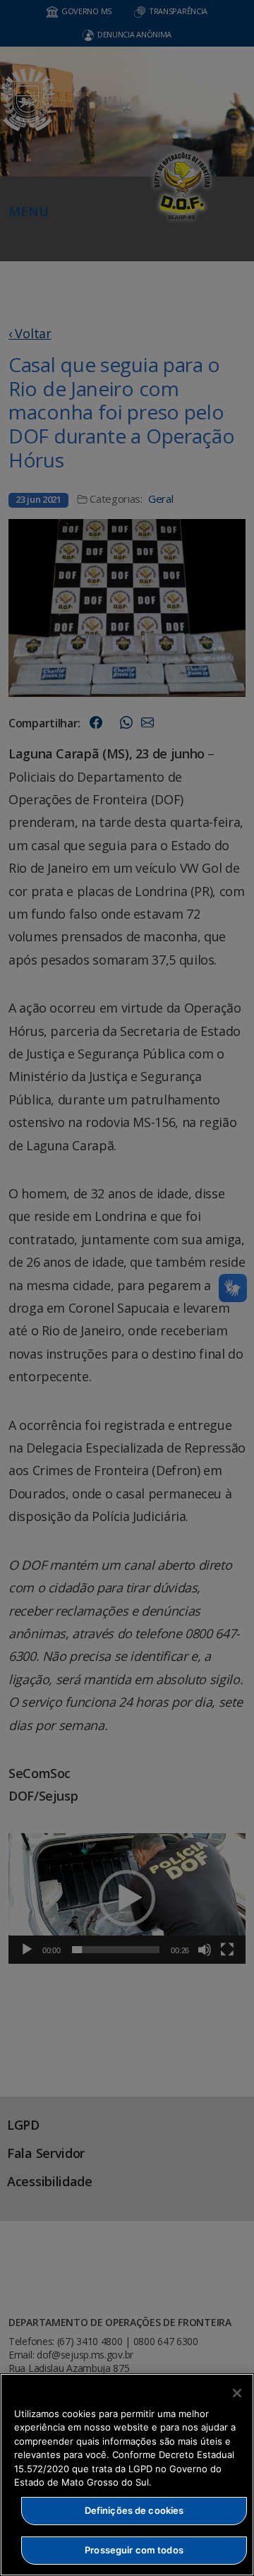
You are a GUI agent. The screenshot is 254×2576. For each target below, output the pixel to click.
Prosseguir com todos (134, 2550)
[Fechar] (237, 2393)
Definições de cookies (134, 2510)
